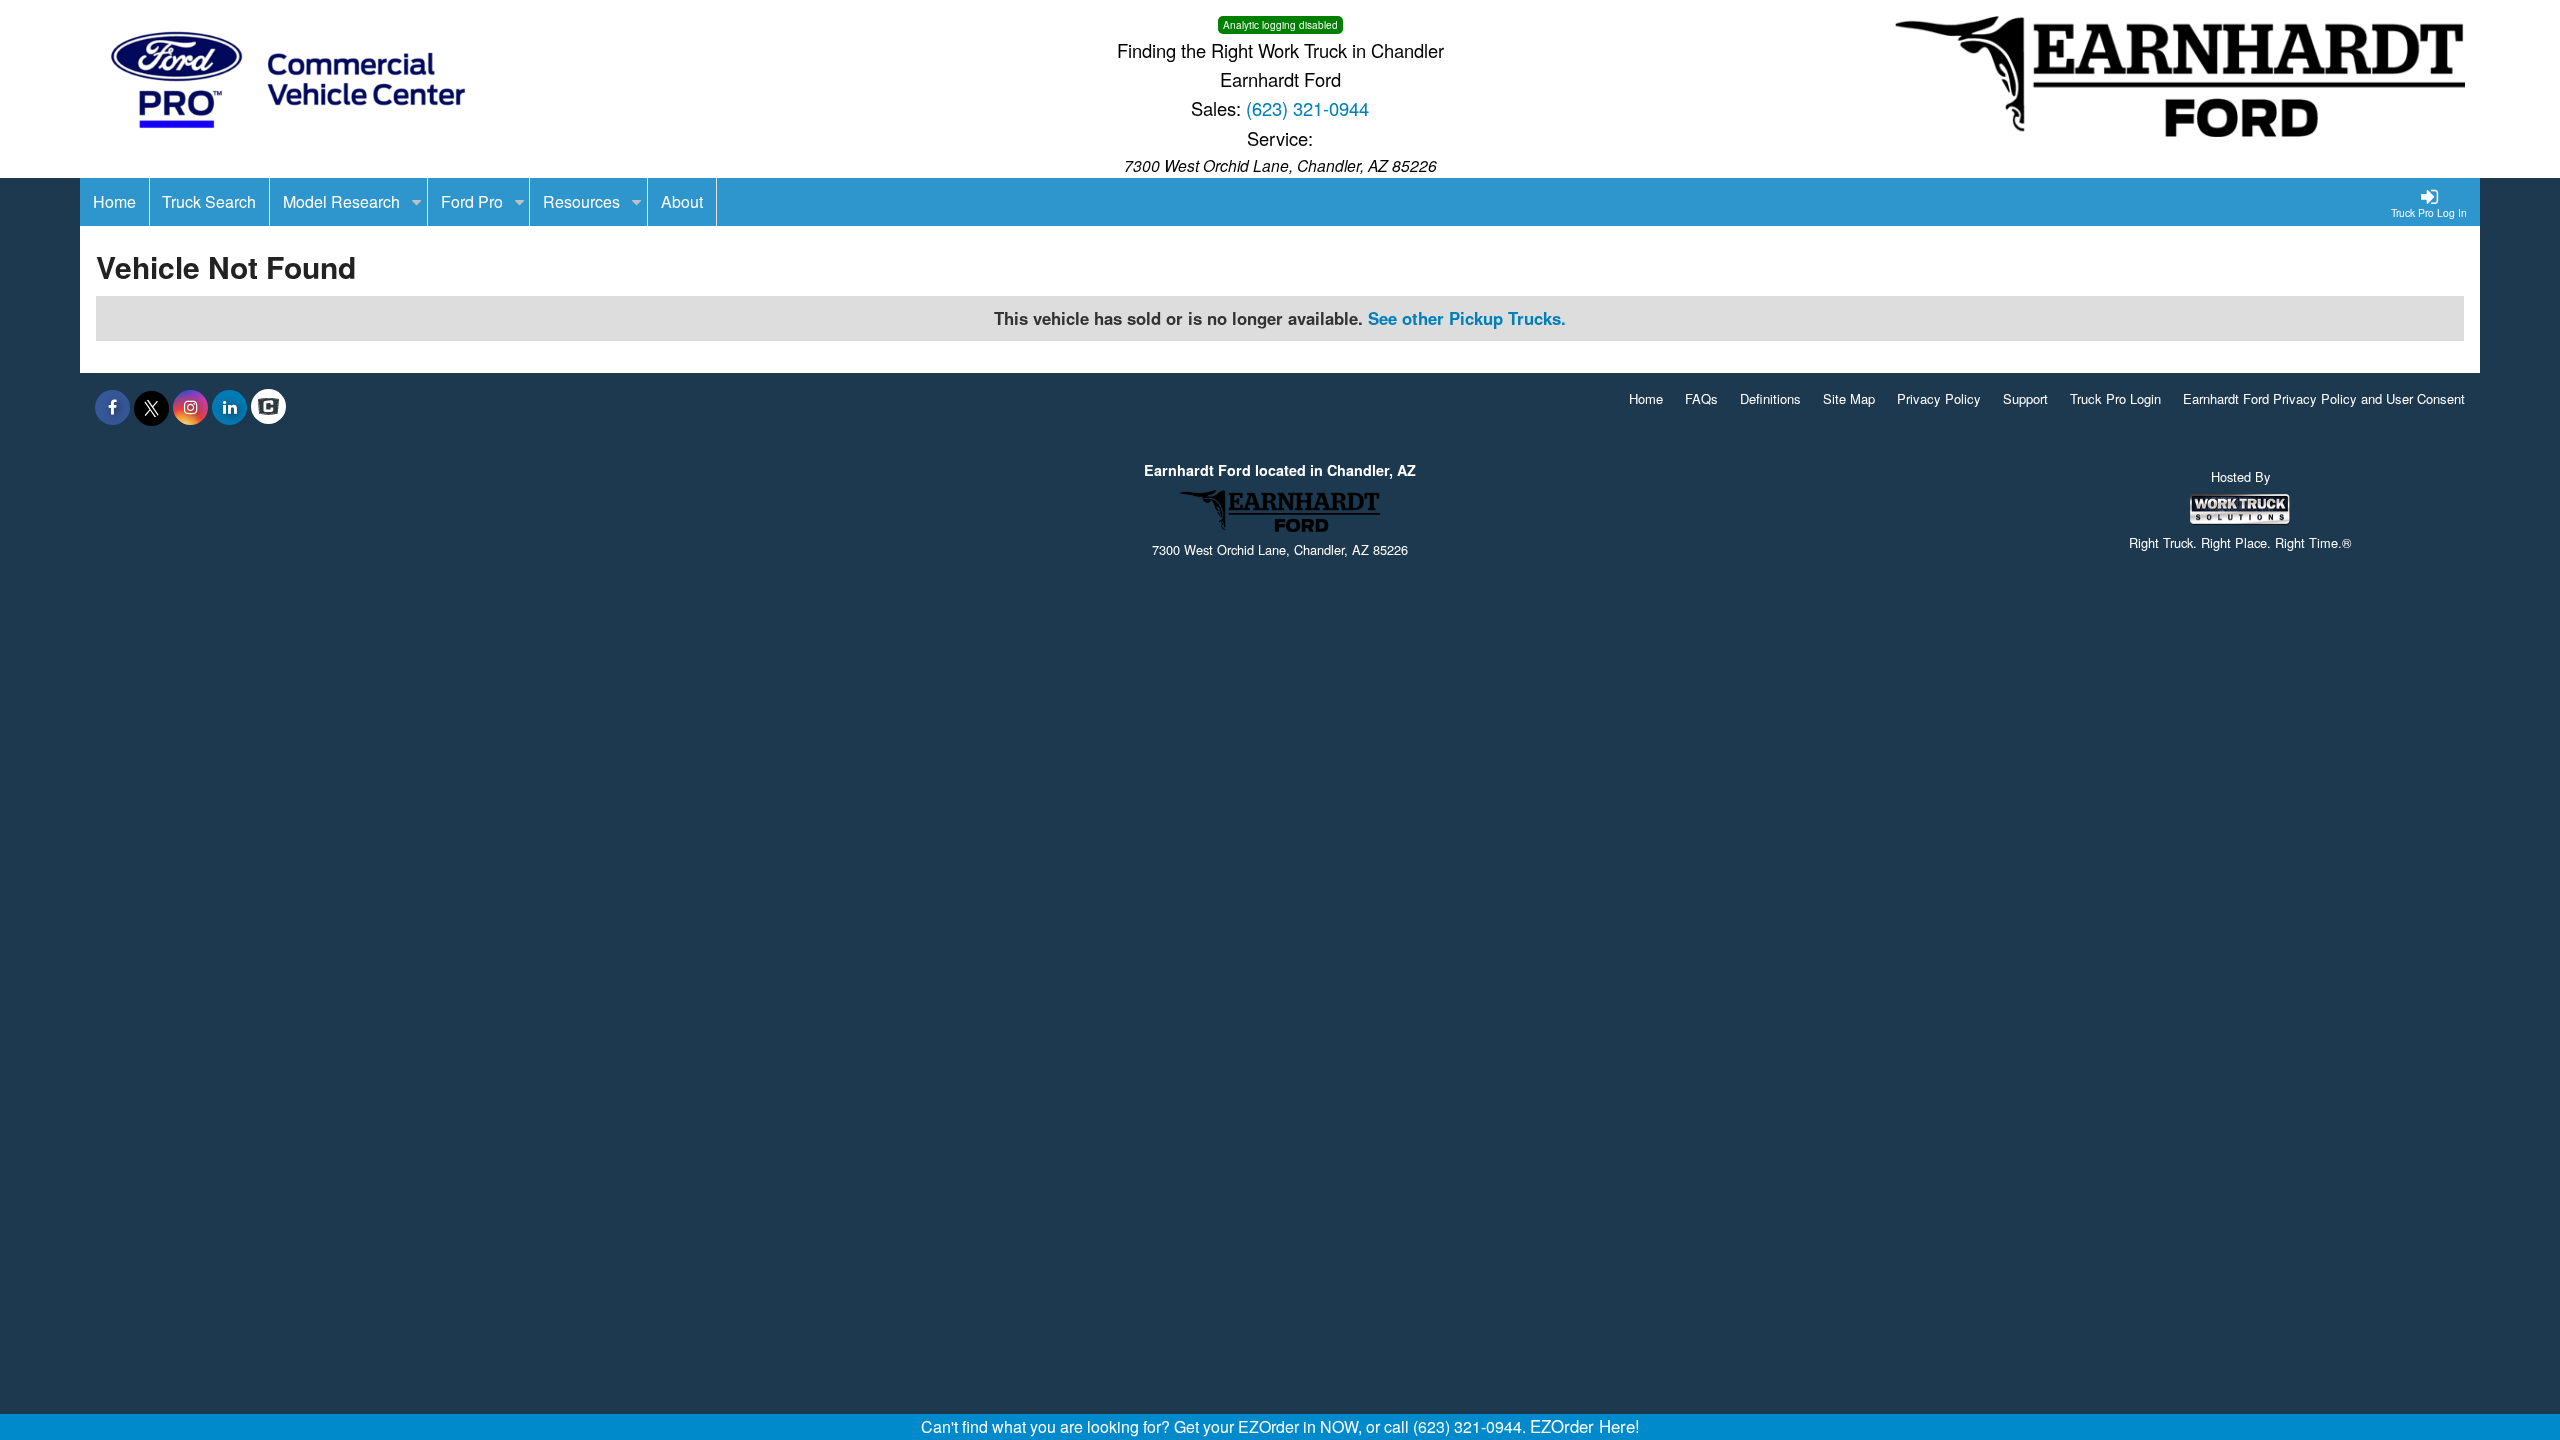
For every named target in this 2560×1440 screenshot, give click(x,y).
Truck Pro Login (2115, 398)
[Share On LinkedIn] (229, 407)
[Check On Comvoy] (268, 407)
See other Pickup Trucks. (1467, 318)
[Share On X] (151, 407)
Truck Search (209, 201)
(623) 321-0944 (1307, 108)
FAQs (1701, 398)
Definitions (1770, 398)
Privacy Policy (1939, 398)
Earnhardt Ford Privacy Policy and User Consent (2324, 398)
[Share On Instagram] (190, 407)
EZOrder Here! (1585, 1426)
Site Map (1849, 398)
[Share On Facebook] (112, 407)
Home (1646, 398)
